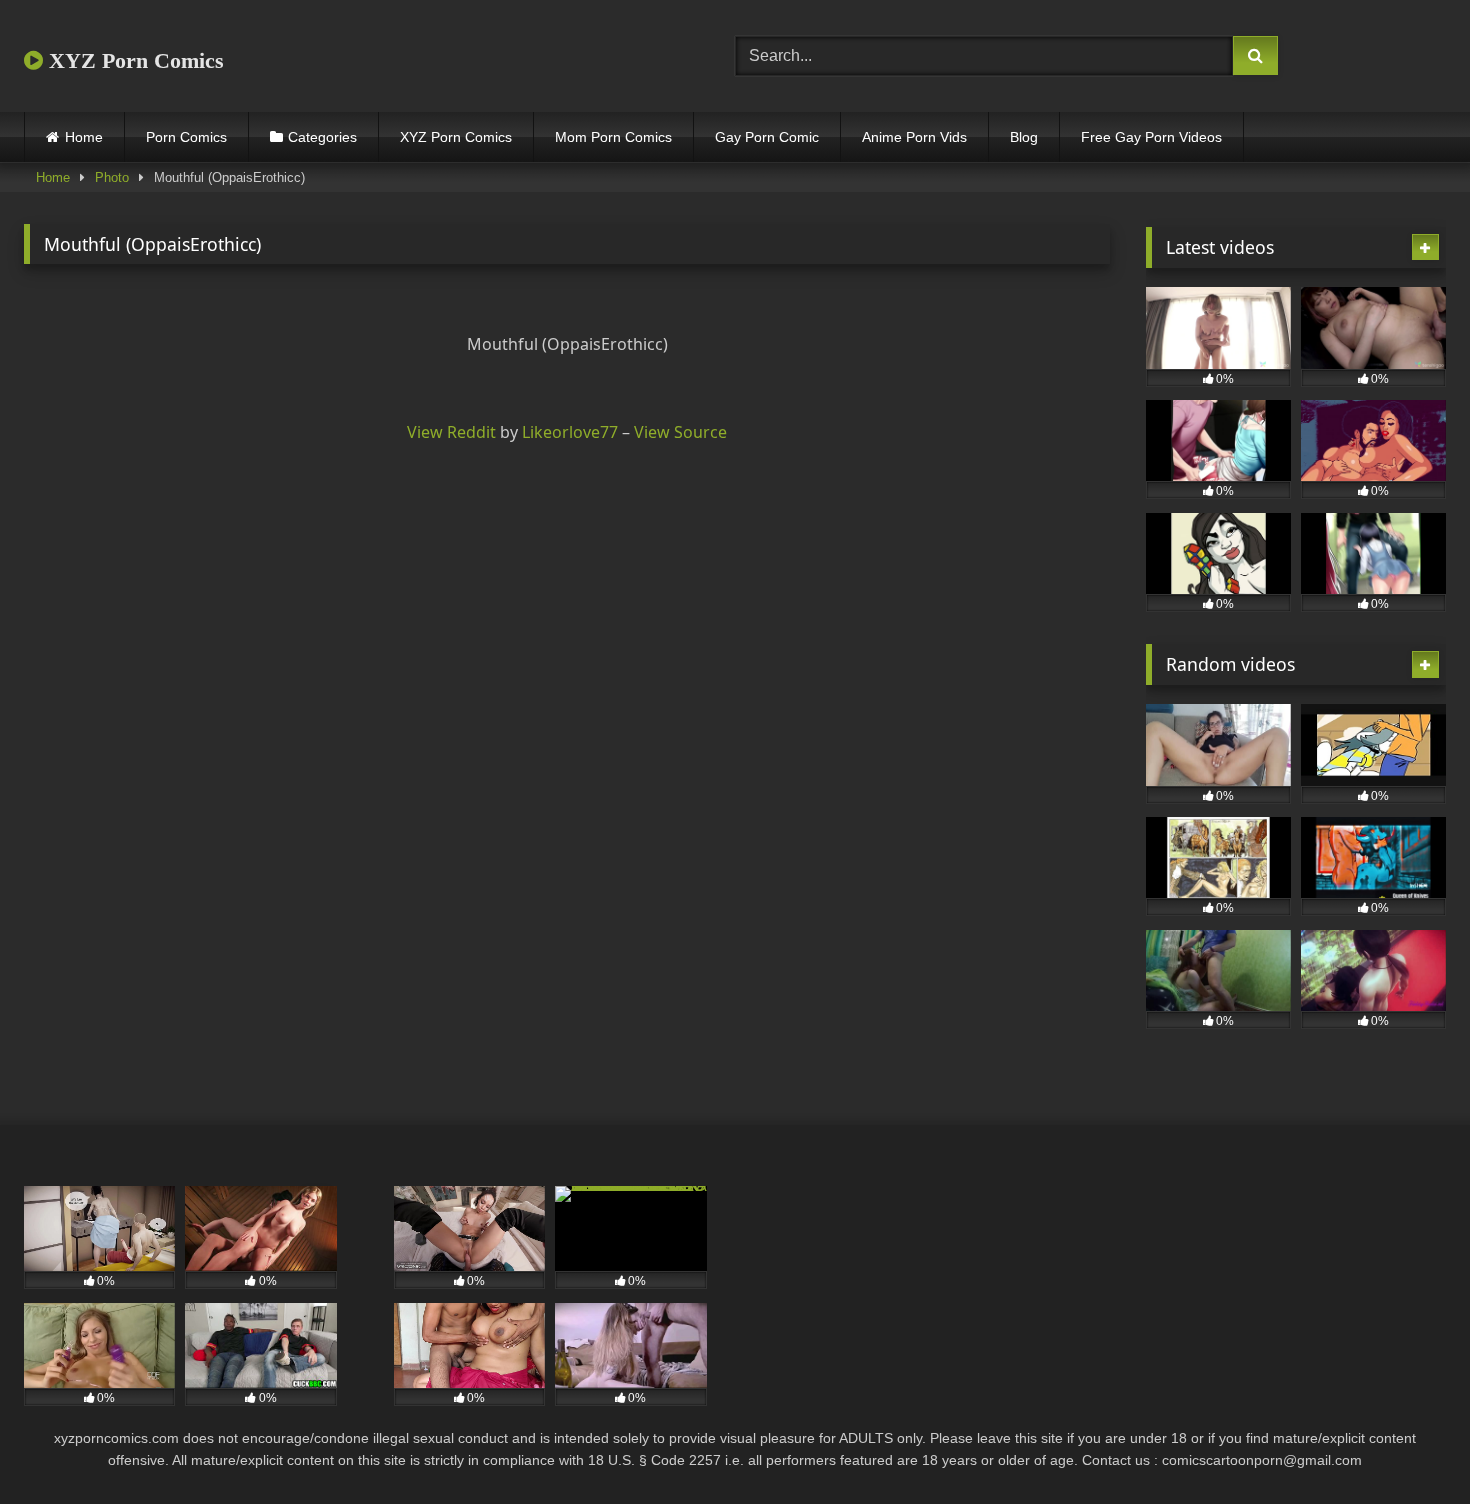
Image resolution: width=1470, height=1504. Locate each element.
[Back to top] (1408, 1444)
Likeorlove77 (570, 432)
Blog (1024, 137)
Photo (112, 177)
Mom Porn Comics (613, 137)
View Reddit (451, 432)
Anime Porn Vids (914, 137)
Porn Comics (186, 137)
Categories (322, 137)
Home (84, 137)
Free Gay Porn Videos (1151, 137)
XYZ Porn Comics (133, 60)
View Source (680, 432)
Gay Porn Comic (767, 137)
